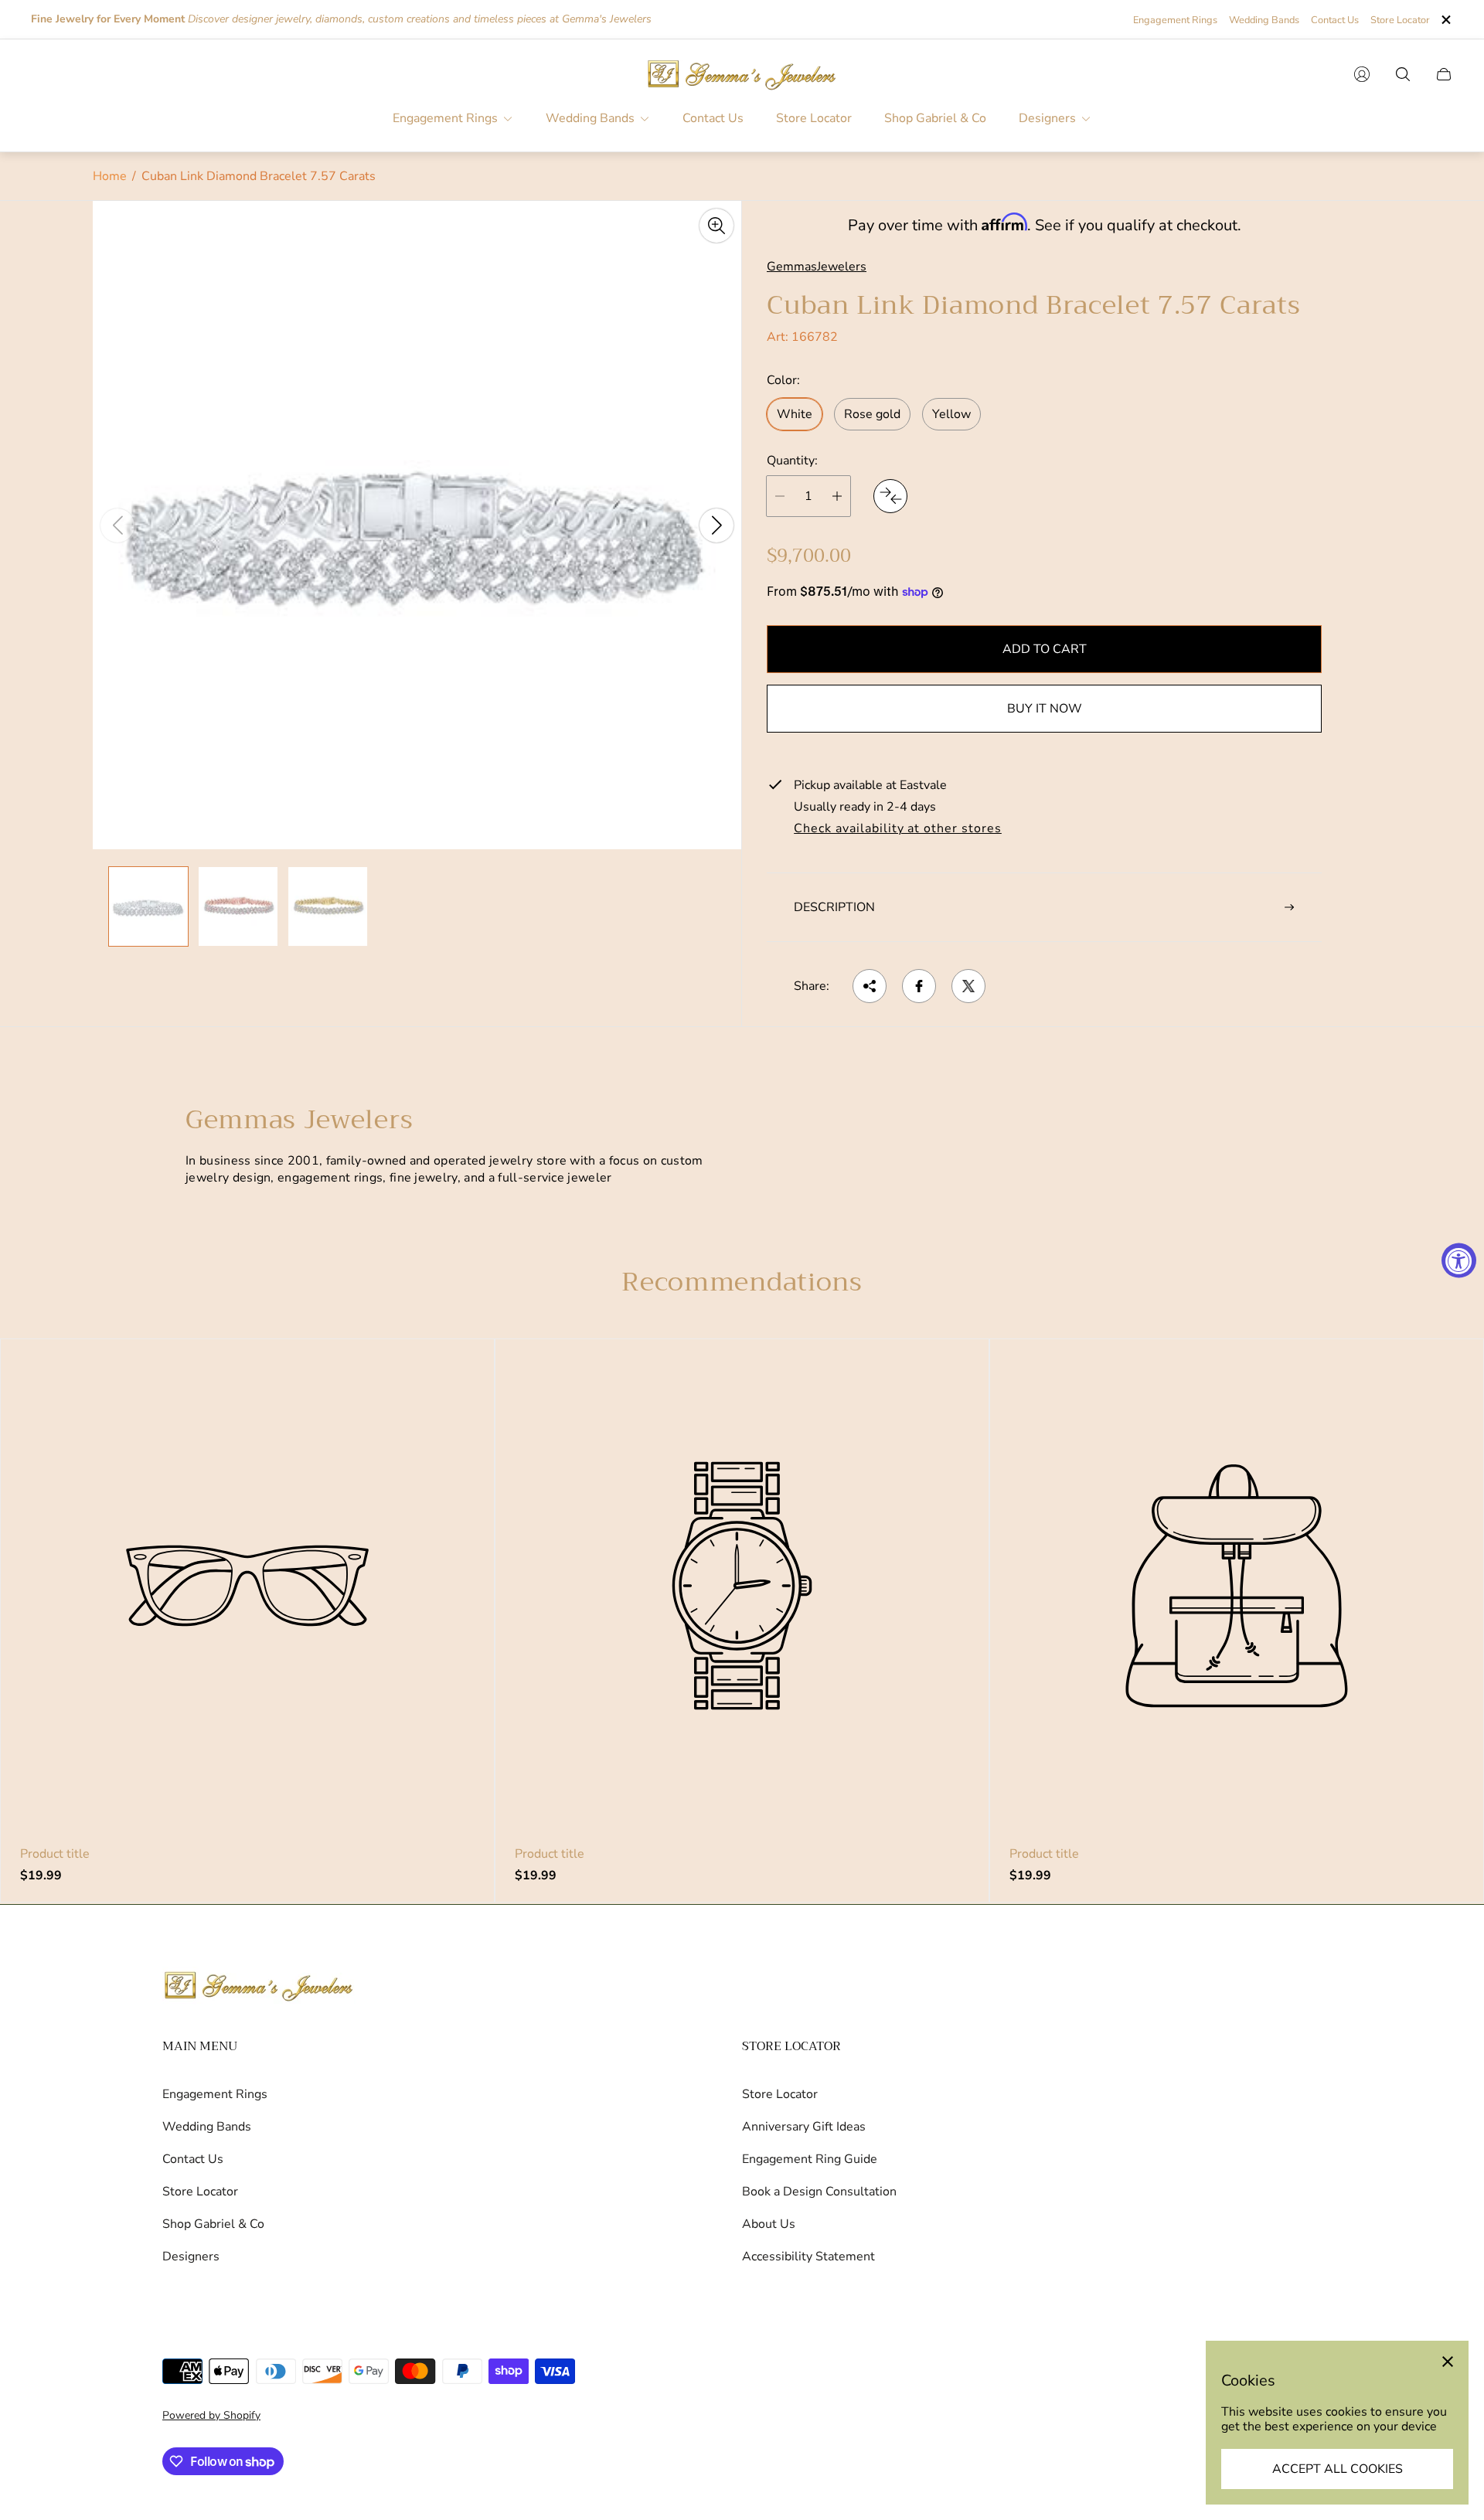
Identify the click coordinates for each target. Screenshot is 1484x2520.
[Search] (1403, 74)
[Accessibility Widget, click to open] (1459, 1260)
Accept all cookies (1338, 2469)
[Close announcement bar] (1445, 20)
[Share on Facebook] (919, 986)
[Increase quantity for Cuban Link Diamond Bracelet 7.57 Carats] (837, 496)
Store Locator (1400, 20)
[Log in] (1362, 74)
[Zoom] (716, 226)
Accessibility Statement (808, 2256)
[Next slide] (716, 525)
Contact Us (1335, 20)
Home (110, 176)
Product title (55, 1854)
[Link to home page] (259, 1987)
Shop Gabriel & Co (213, 2224)
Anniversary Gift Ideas (804, 2127)
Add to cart (1045, 649)
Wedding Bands (1264, 20)
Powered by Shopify (211, 2415)
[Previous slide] (117, 525)
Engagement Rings (1175, 20)
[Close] (1448, 2362)
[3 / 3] (328, 906)
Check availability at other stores (898, 829)
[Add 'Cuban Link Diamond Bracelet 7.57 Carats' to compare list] (890, 496)
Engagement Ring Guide (810, 2159)
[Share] (870, 986)
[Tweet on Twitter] (968, 986)
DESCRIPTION (834, 907)
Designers (191, 2256)
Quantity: (792, 461)
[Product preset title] (247, 1586)
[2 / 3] (238, 906)
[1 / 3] (148, 906)
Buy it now (1045, 709)
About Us (769, 2224)
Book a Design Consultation (819, 2192)
